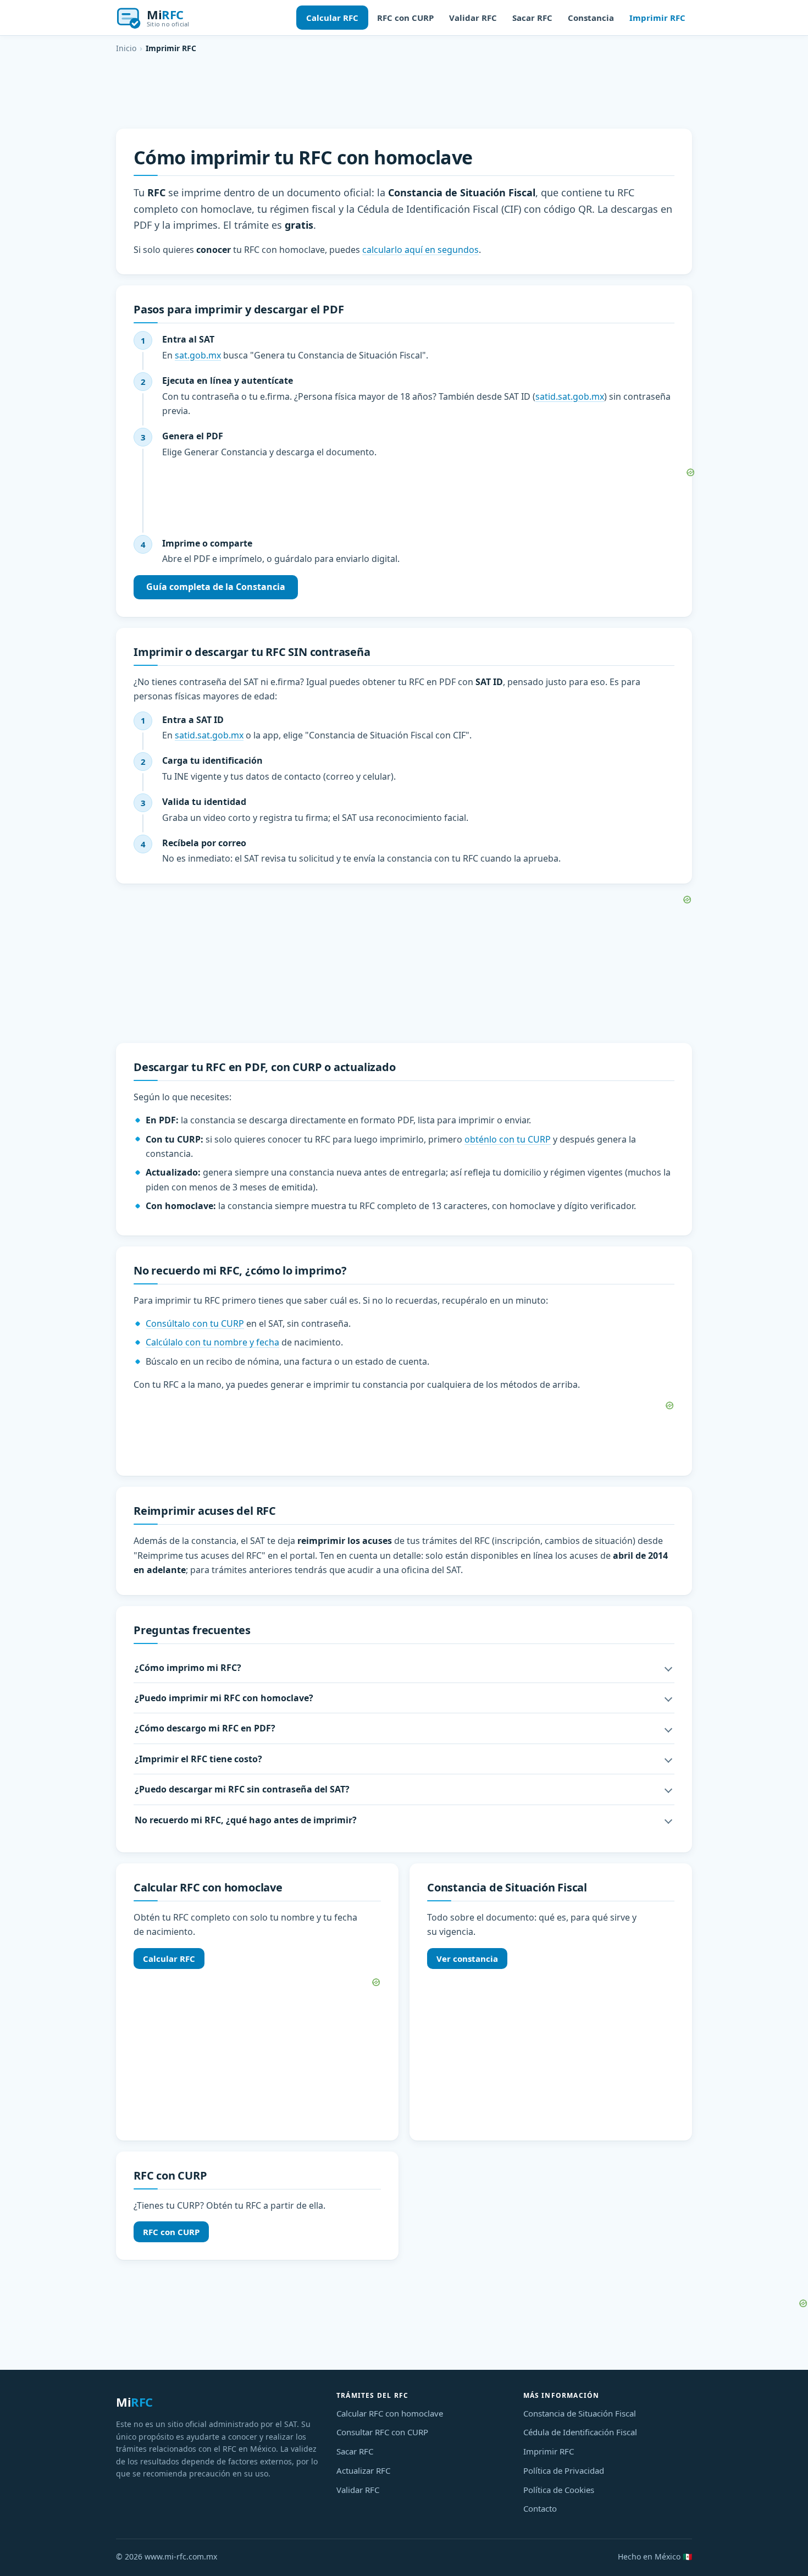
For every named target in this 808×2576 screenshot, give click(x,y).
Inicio (126, 48)
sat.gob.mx (198, 355)
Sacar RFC (532, 18)
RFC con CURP (405, 18)
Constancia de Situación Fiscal (580, 2413)
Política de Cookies (559, 2490)
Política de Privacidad (564, 2470)
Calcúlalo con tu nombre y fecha (212, 1342)
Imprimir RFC (657, 18)
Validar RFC (473, 18)
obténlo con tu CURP (508, 1139)
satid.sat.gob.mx (570, 396)
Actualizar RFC (363, 2470)
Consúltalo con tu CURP (195, 1323)
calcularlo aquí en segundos (420, 250)
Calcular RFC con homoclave (390, 2413)
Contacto (540, 2508)
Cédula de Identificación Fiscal (580, 2432)
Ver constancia (467, 1959)
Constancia (591, 18)
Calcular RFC (332, 18)
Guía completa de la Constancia (216, 587)
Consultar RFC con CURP (382, 2432)
